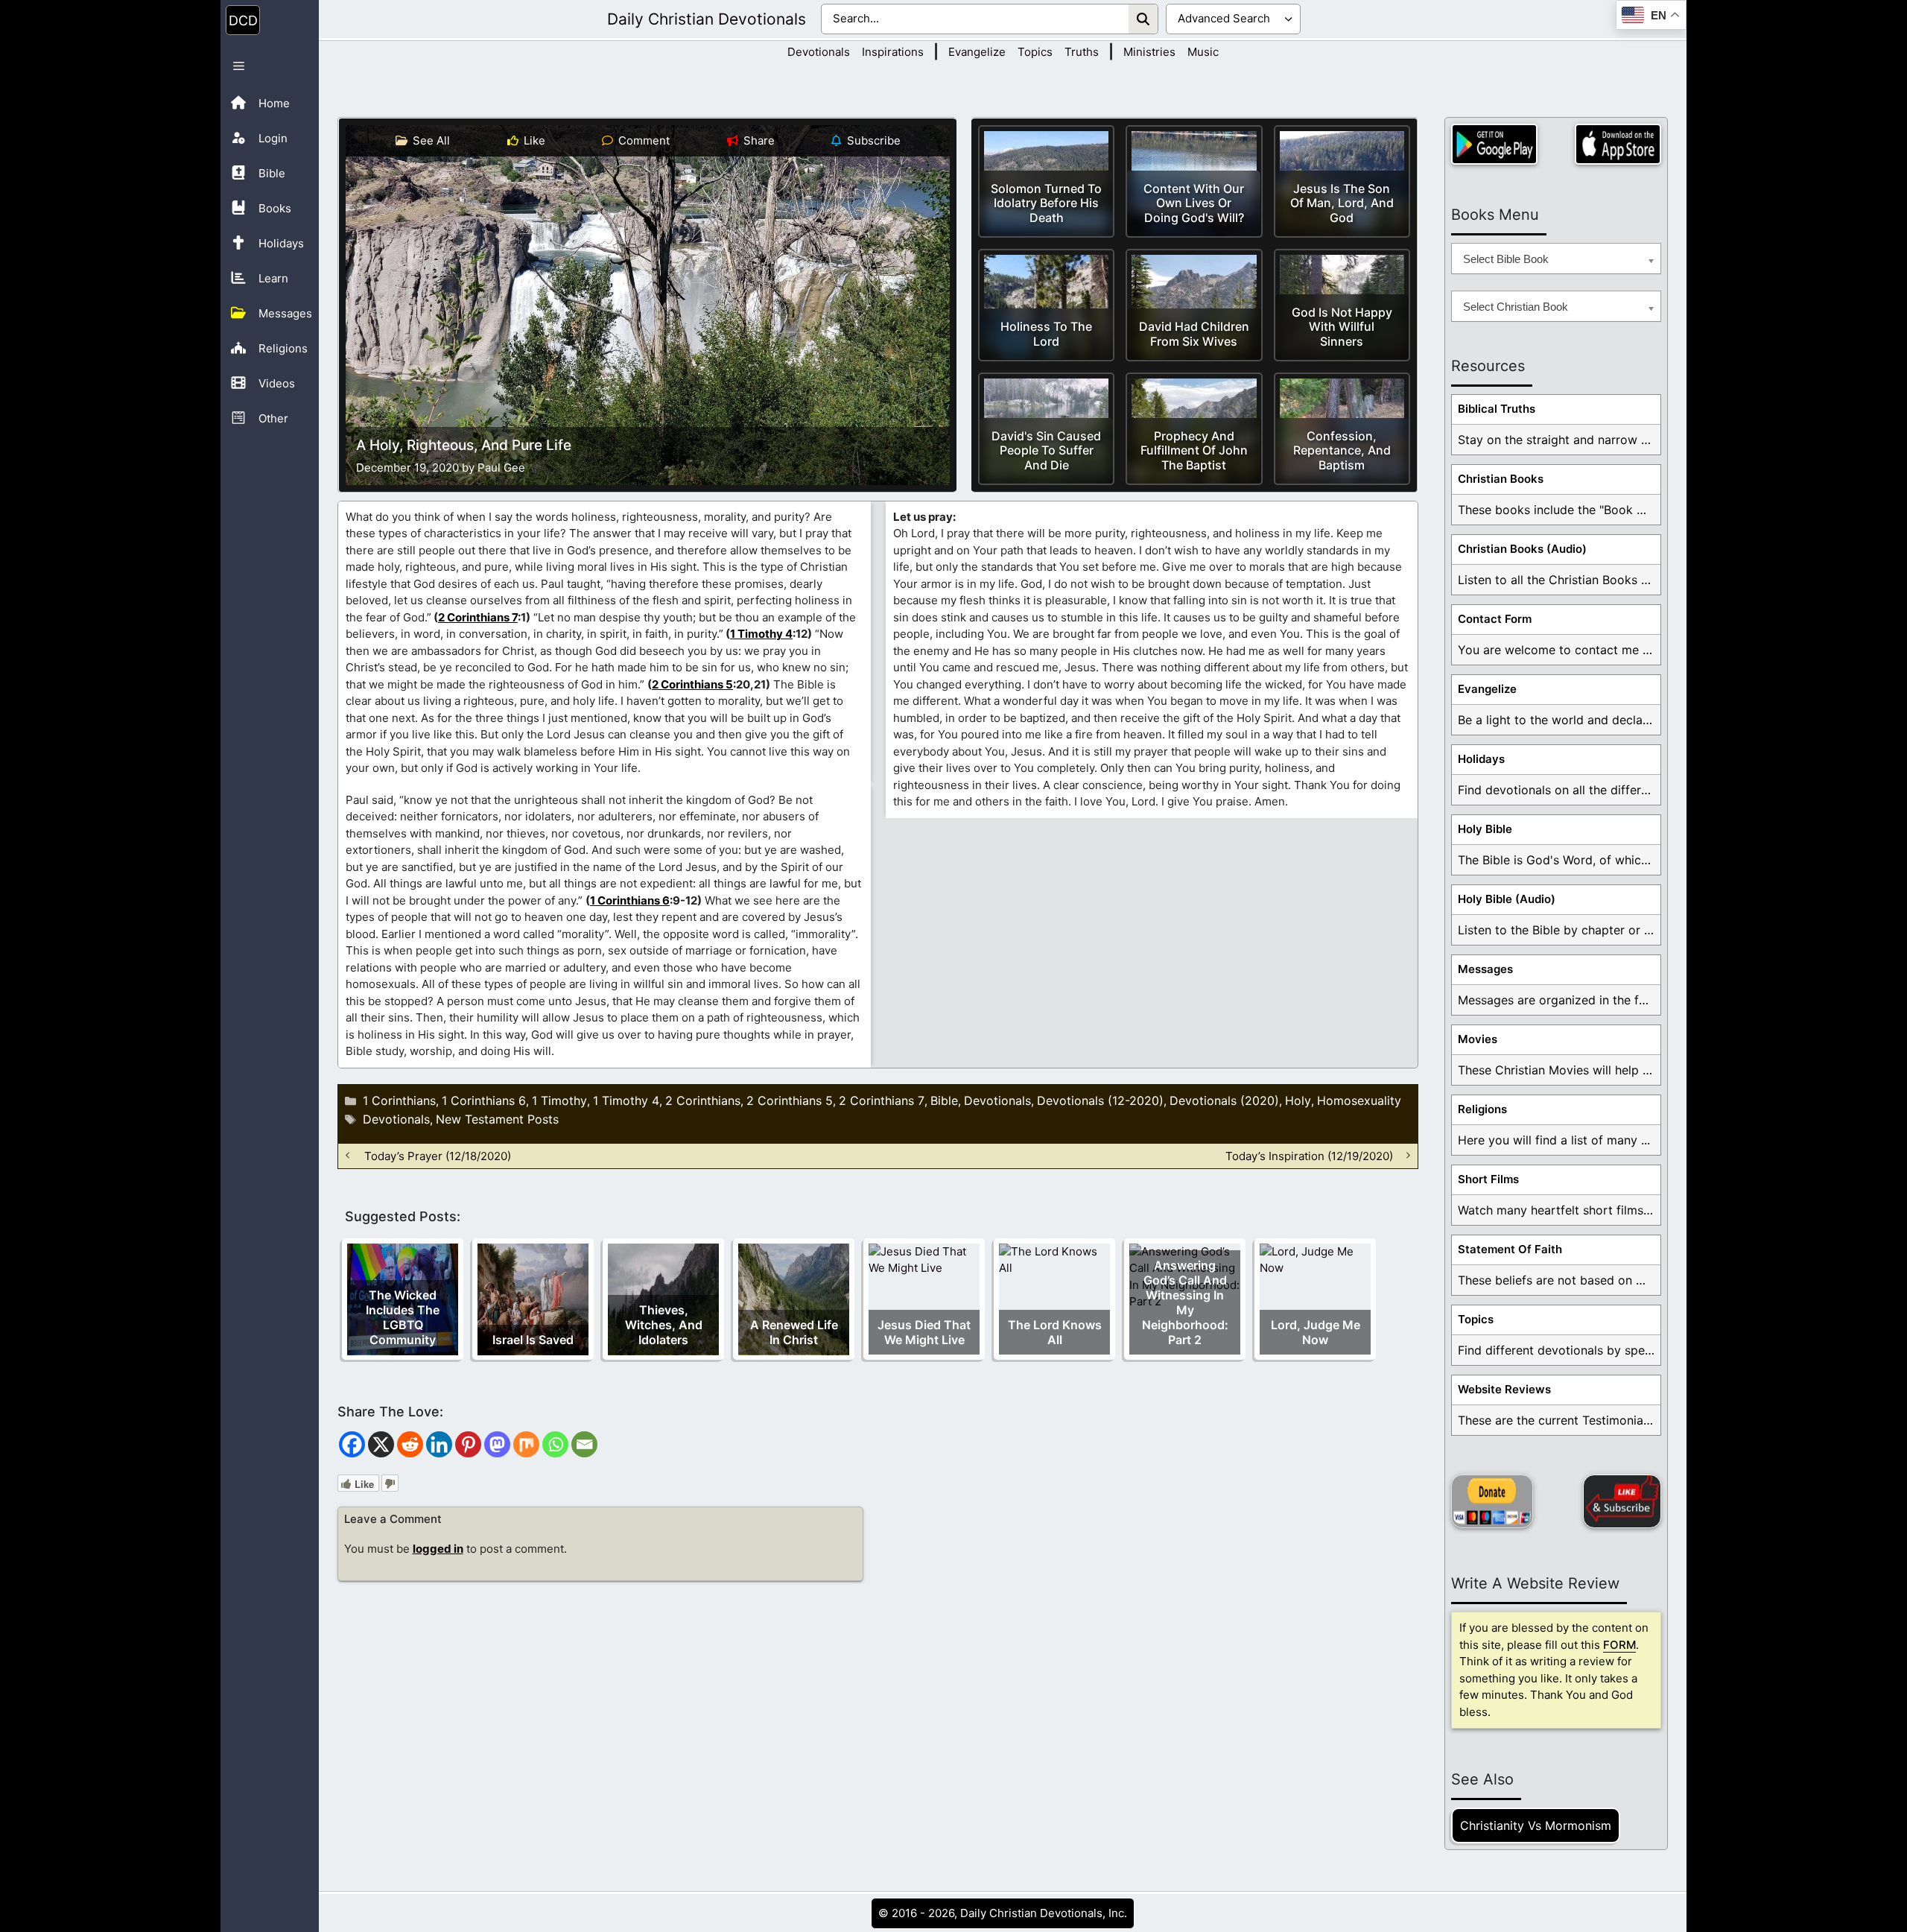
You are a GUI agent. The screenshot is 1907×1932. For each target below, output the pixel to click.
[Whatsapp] (555, 1444)
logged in (438, 1549)
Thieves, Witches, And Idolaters (664, 1325)
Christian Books (1501, 479)
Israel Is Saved (533, 1340)
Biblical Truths (1497, 409)
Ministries (1149, 52)
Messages (1485, 969)
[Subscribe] (1622, 1501)
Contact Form (1495, 619)
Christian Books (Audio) (1522, 549)
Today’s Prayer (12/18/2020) (438, 1155)
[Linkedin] (439, 1444)
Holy (1298, 1100)
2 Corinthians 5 (692, 684)
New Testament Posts (497, 1119)
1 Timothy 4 (761, 634)
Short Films (1488, 1179)
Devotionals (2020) (1224, 1100)
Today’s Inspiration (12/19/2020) (1309, 1155)
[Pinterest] (468, 1444)
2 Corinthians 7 (478, 617)
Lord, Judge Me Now (1316, 1332)
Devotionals (819, 52)
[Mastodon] (497, 1444)
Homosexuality (1359, 1100)
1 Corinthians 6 (630, 900)
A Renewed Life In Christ (794, 1332)
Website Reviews (1504, 1389)
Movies (1478, 1039)
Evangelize (977, 52)
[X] (381, 1444)
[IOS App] (1618, 144)
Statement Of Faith (1510, 1249)
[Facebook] (352, 1444)
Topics (1035, 52)
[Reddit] (410, 1444)
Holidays (1481, 759)
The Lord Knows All (1055, 1332)
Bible (944, 1100)
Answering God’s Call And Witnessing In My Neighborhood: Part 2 (1185, 1302)
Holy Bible (1485, 829)
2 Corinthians (703, 1100)
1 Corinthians (399, 1100)
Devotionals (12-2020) (1100, 1100)
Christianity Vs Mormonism (1536, 1825)
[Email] (584, 1444)
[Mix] (526, 1444)
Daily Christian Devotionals (707, 19)
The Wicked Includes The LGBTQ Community (403, 1317)
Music (1203, 52)
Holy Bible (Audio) (1507, 899)
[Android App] (1494, 144)
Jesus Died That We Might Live (924, 1332)
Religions (1482, 1109)
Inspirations (893, 52)
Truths (1082, 52)
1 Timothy (559, 1100)
